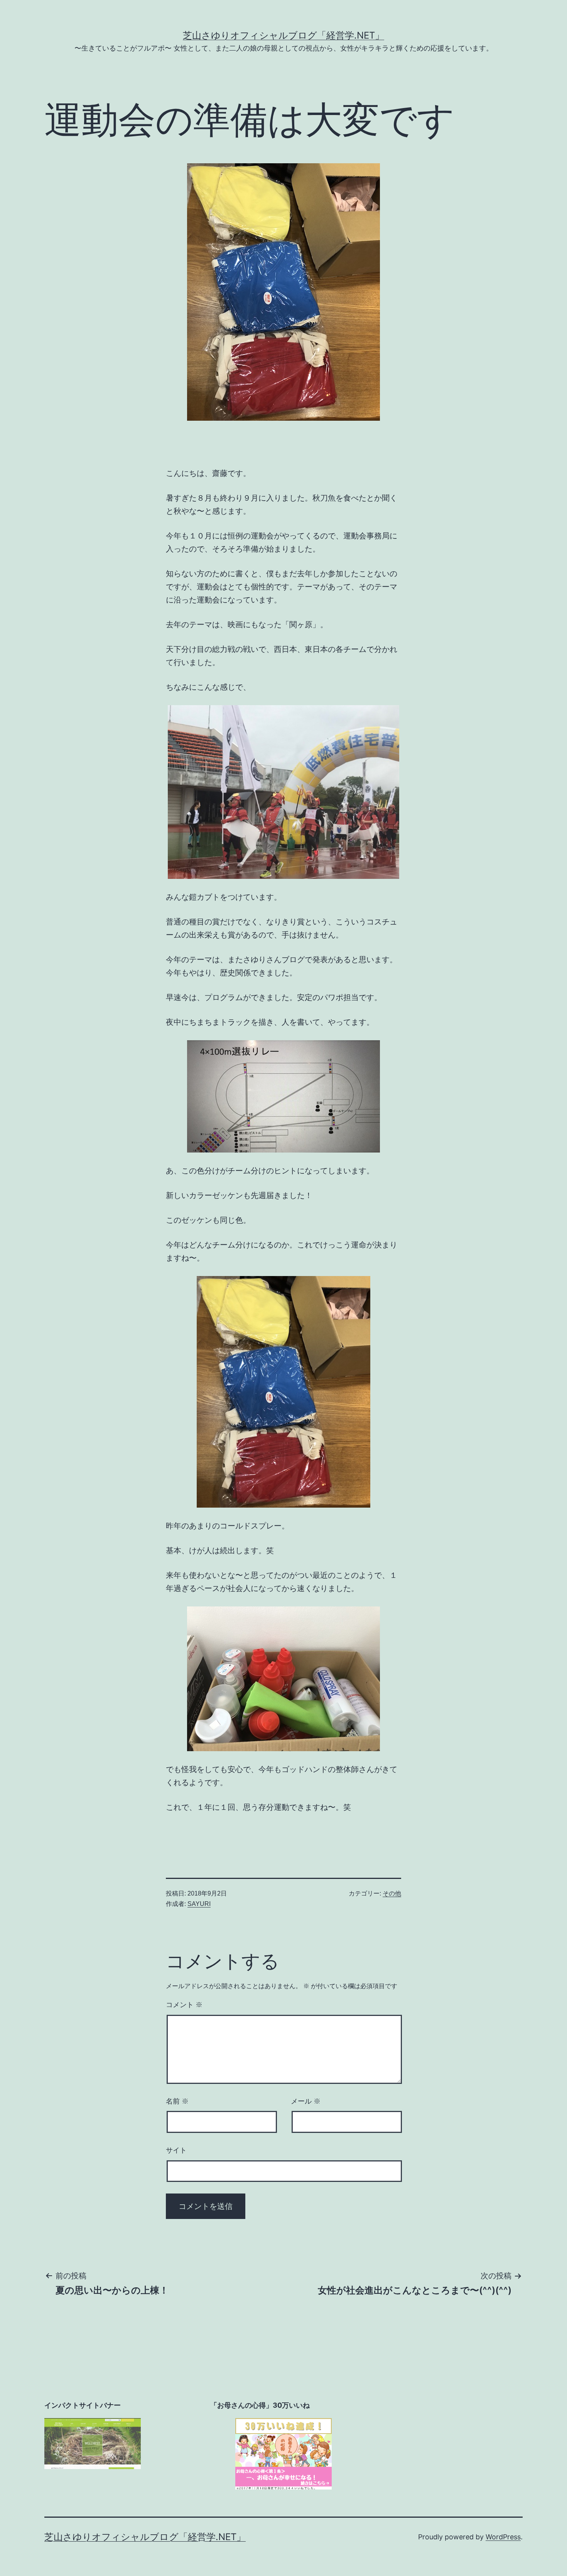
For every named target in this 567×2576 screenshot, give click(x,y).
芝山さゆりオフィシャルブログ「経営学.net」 (283, 35)
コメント (184, 2005)
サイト (176, 2150)
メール (306, 2101)
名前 (177, 2101)
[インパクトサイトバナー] (93, 2443)
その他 (392, 1893)
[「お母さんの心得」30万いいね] (283, 2454)
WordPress (503, 2537)
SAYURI (199, 1904)
